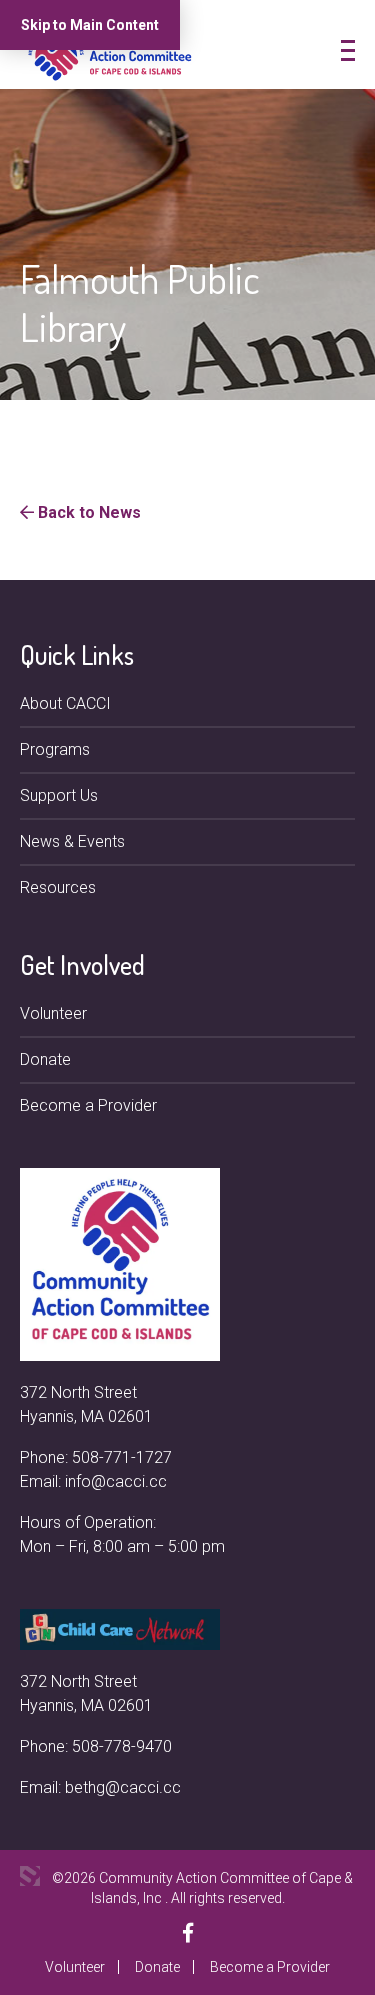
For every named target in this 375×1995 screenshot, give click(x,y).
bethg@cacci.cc (123, 1787)
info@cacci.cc (116, 1481)
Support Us (59, 795)
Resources (58, 887)
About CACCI (65, 703)
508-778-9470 (122, 1746)
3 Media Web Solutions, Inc (30, 1876)
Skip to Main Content (90, 25)
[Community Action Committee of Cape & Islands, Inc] (110, 53)
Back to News (87, 512)
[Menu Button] (348, 50)
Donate (45, 1059)
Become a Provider (88, 1105)
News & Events (72, 841)
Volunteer (53, 1013)
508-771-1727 (122, 1457)
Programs (55, 749)
